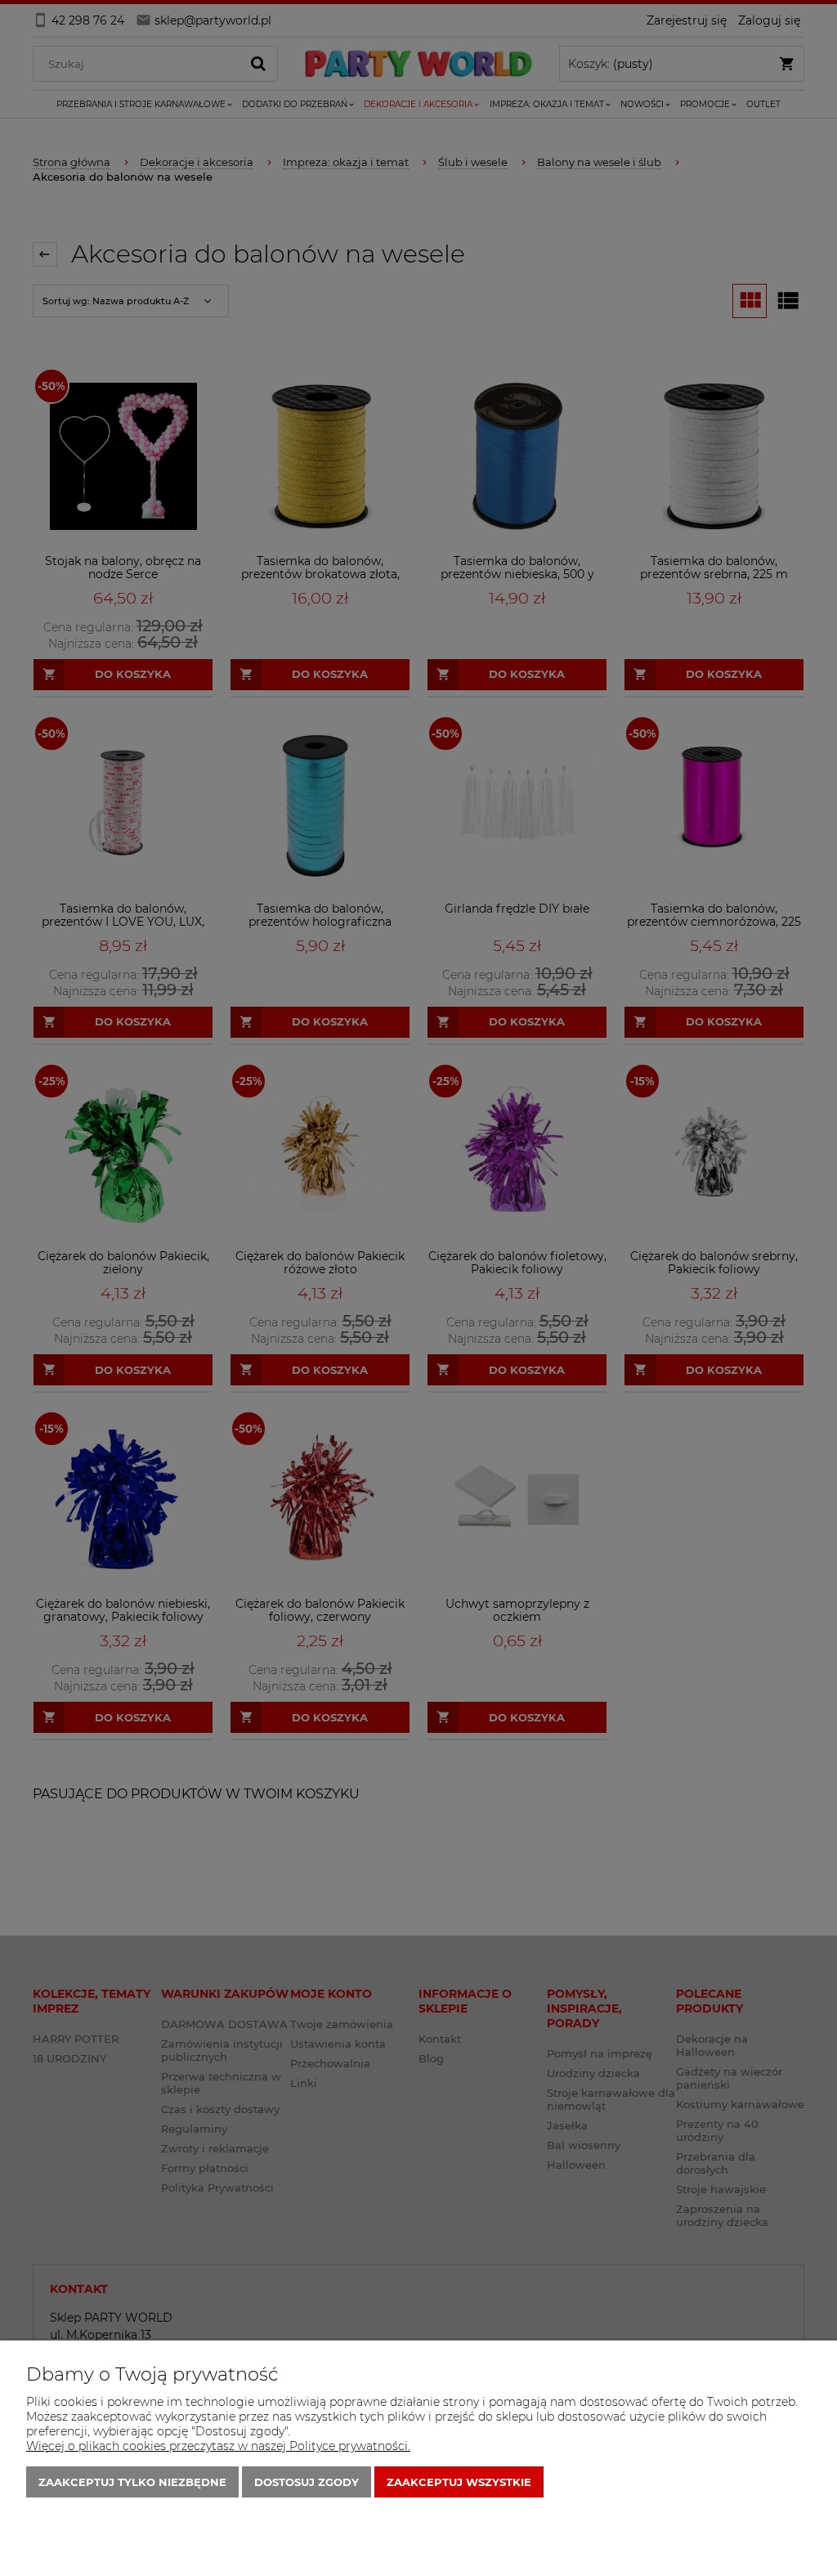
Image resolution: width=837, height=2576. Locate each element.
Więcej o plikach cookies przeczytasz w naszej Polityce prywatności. (218, 2446)
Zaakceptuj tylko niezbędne (132, 2482)
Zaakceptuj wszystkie (459, 2482)
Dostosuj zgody (307, 2482)
